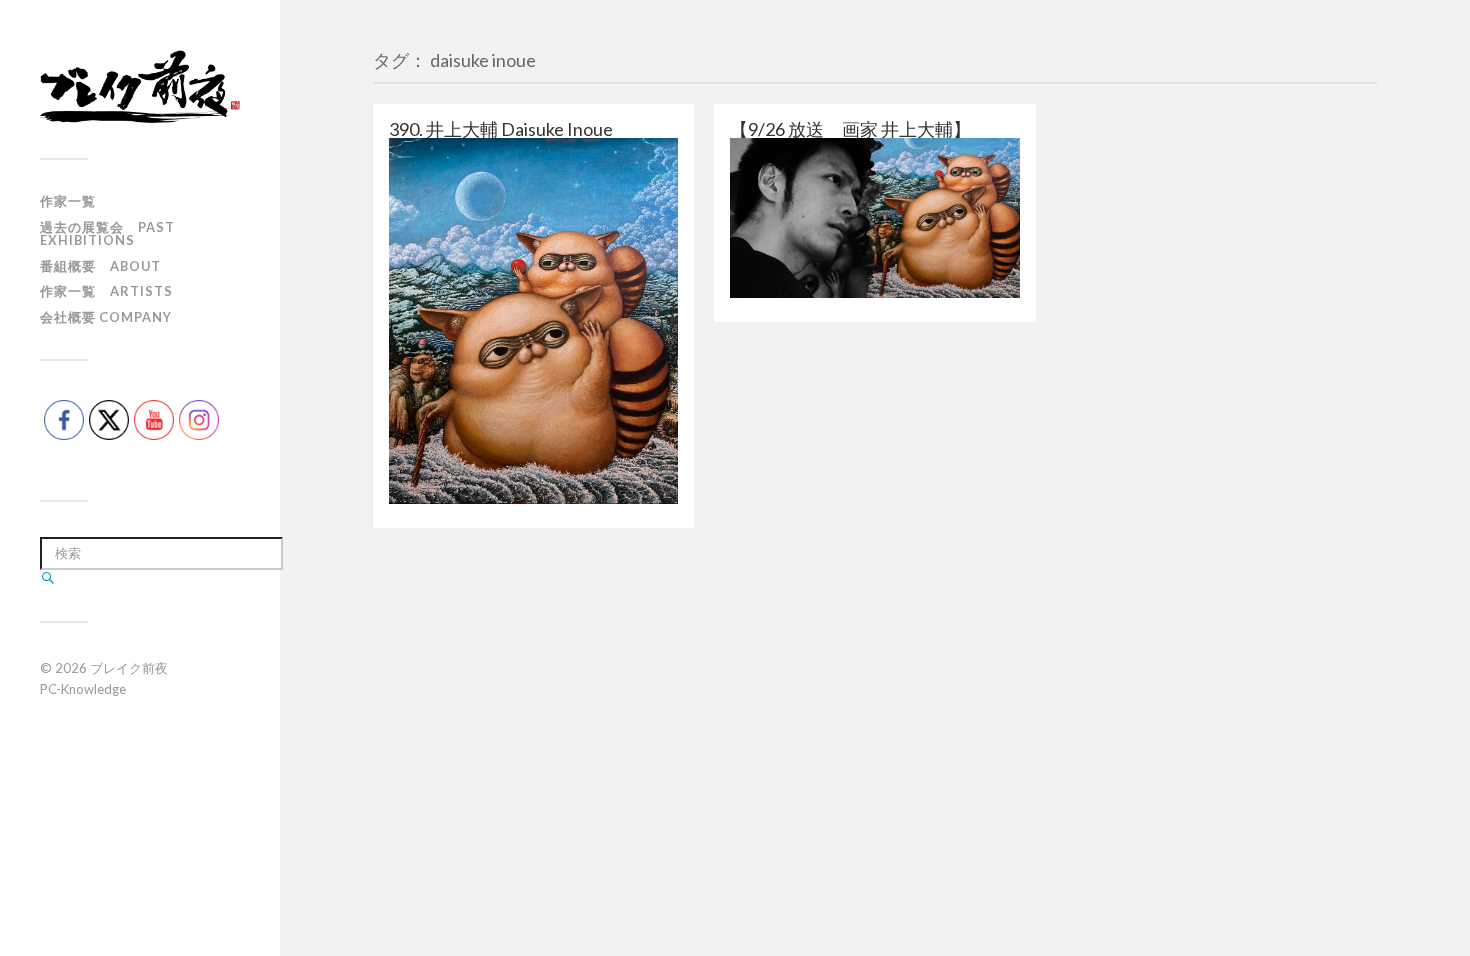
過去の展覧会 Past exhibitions (107, 233)
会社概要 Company (106, 317)
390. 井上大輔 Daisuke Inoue (501, 129)
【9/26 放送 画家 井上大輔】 (850, 129)
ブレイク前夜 (129, 668)
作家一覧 (68, 201)
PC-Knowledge (83, 689)
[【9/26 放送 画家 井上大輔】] (874, 218)
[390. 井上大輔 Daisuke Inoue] (533, 321)
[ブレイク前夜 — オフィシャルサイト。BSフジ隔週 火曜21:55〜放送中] (140, 86)
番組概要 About (100, 266)
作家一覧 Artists (106, 291)
